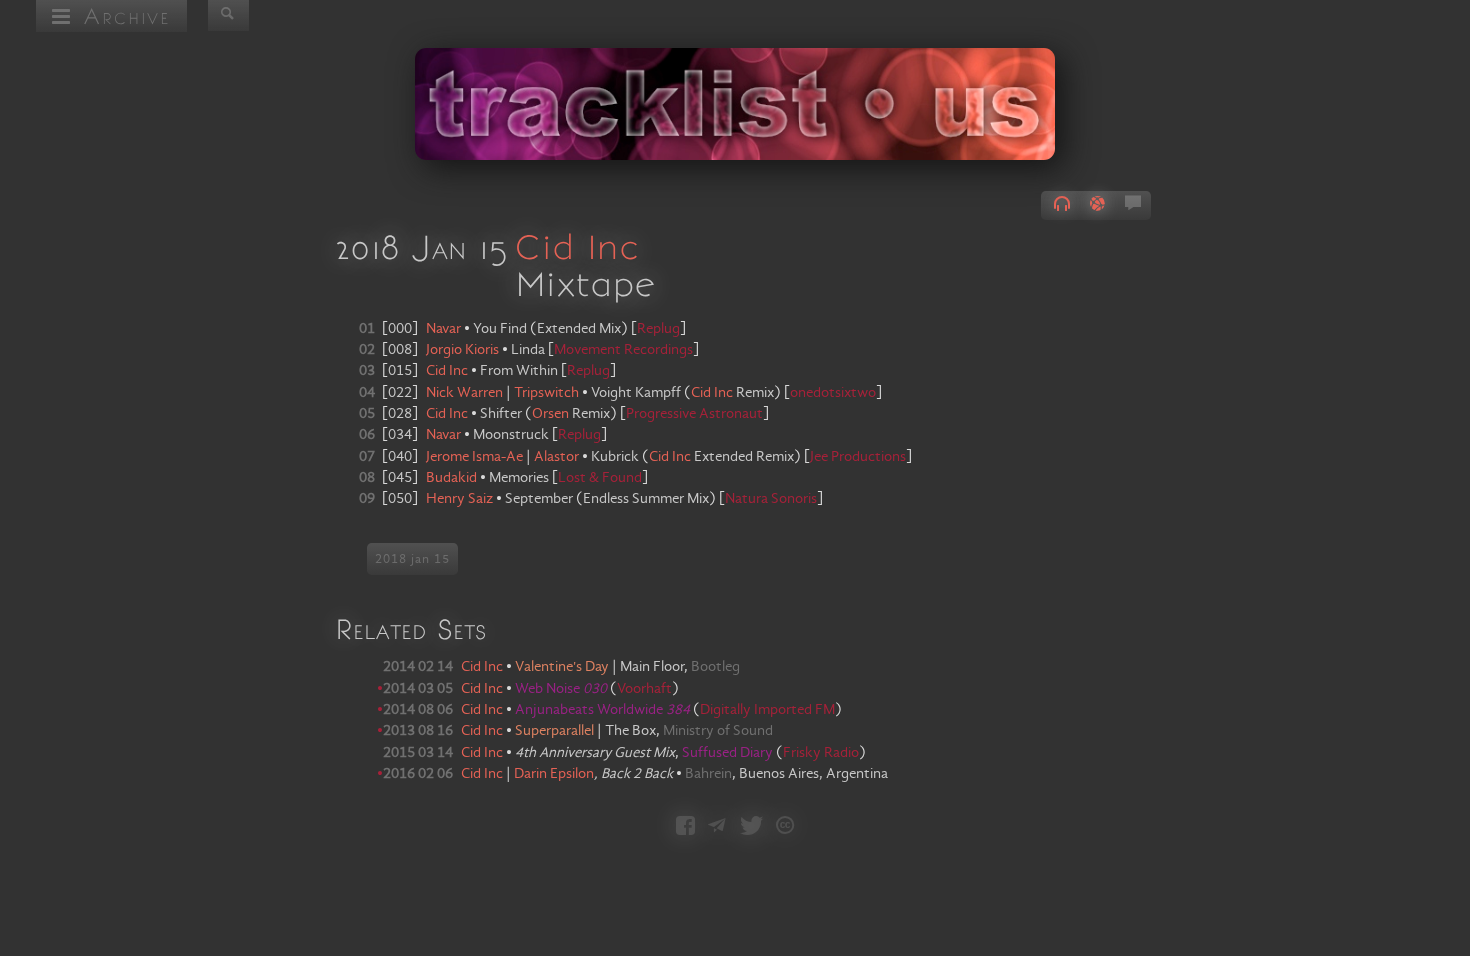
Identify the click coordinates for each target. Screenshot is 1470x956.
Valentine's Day (562, 667)
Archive (121, 15)
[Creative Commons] (785, 827)
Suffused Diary (729, 753)
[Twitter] (751, 827)
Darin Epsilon (554, 774)
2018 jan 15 (412, 559)
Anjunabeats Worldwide (602, 710)
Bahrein (708, 774)
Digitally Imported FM (767, 710)
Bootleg (715, 667)
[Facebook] (685, 827)
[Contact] (717, 827)
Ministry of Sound (718, 731)
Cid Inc (576, 246)
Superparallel (554, 731)
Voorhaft (644, 689)
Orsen (550, 414)
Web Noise (561, 689)
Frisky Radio (821, 753)
